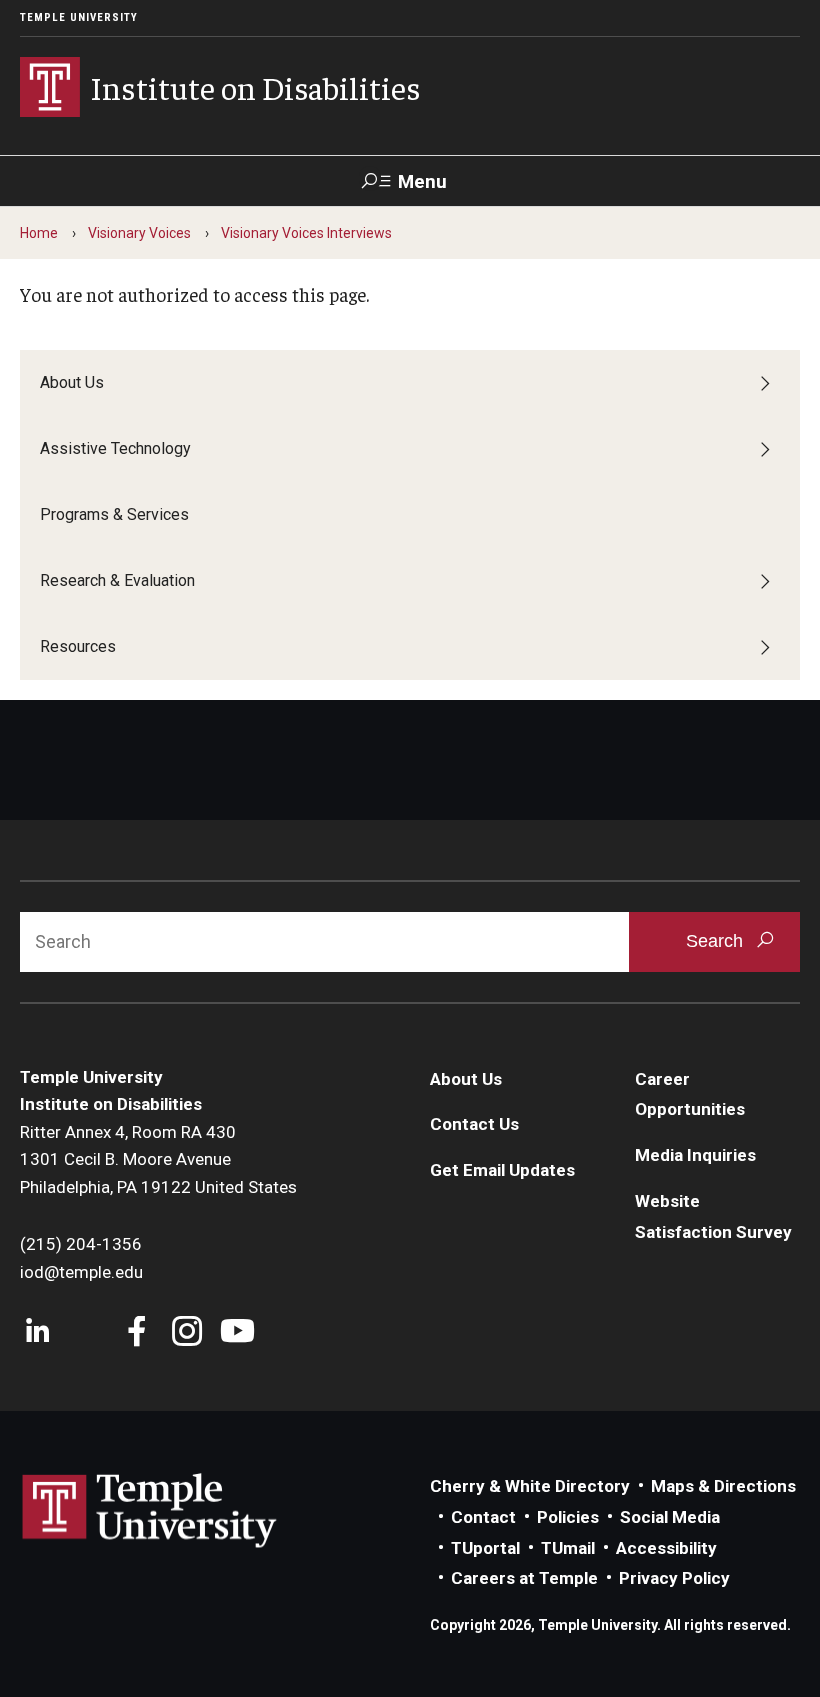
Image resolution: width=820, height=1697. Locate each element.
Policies (568, 1517)
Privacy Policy (674, 1578)
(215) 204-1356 (81, 1244)
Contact (483, 1517)
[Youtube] (237, 1333)
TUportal (485, 1548)
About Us (72, 382)
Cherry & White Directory (530, 1486)
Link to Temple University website (150, 1511)
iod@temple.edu (81, 1272)
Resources (78, 646)
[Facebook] (137, 1333)
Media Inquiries (695, 1155)
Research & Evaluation (117, 580)
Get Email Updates (502, 1170)
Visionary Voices (139, 233)
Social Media (670, 1517)
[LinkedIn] (37, 1333)
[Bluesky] (87, 1333)
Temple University (79, 17)
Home (39, 233)
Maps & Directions (723, 1486)
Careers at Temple (524, 1578)
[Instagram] (187, 1333)
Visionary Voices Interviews (306, 233)
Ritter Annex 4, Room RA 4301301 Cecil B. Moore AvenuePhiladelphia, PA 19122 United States (158, 1159)
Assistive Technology (115, 448)
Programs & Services (114, 514)
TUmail (568, 1548)
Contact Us (474, 1124)
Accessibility (666, 1548)
